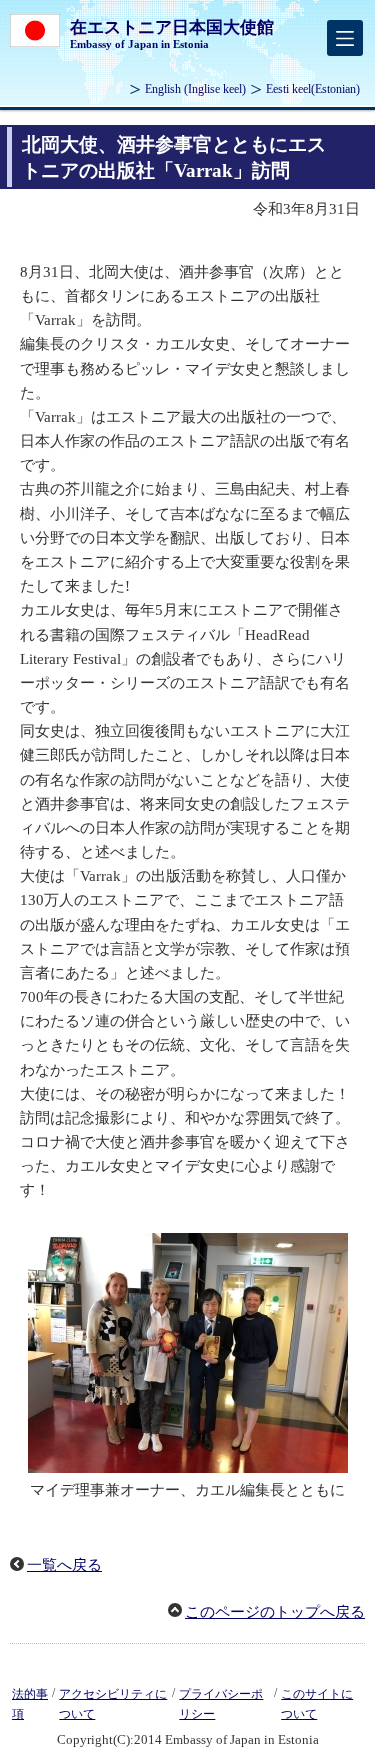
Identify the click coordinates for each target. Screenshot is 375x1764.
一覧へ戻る (64, 1565)
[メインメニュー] (345, 38)
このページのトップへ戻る (275, 1612)
